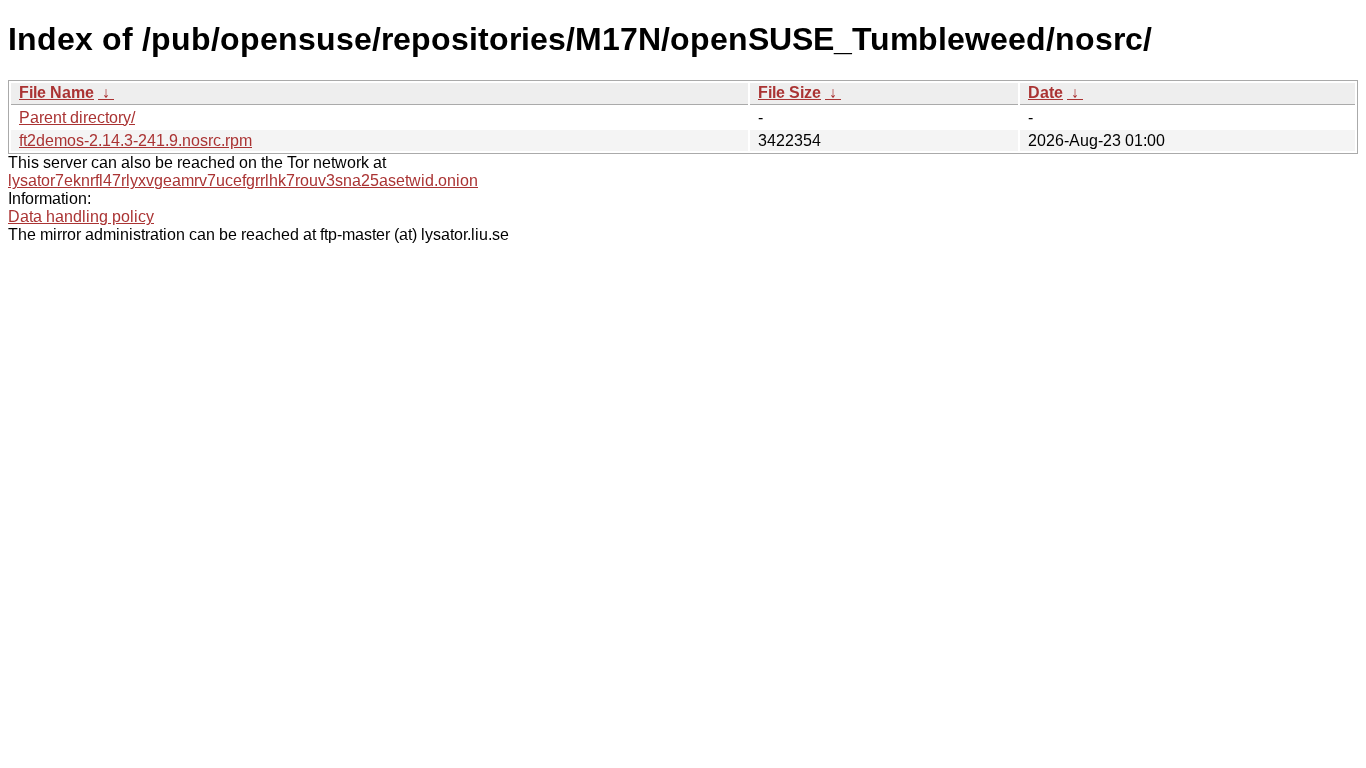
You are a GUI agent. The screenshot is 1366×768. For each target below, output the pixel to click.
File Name (56, 92)
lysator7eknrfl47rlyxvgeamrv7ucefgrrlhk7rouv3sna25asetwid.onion (243, 180)
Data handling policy (81, 216)
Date (1045, 92)
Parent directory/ (77, 117)
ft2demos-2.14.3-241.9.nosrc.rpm (135, 140)
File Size (789, 92)
